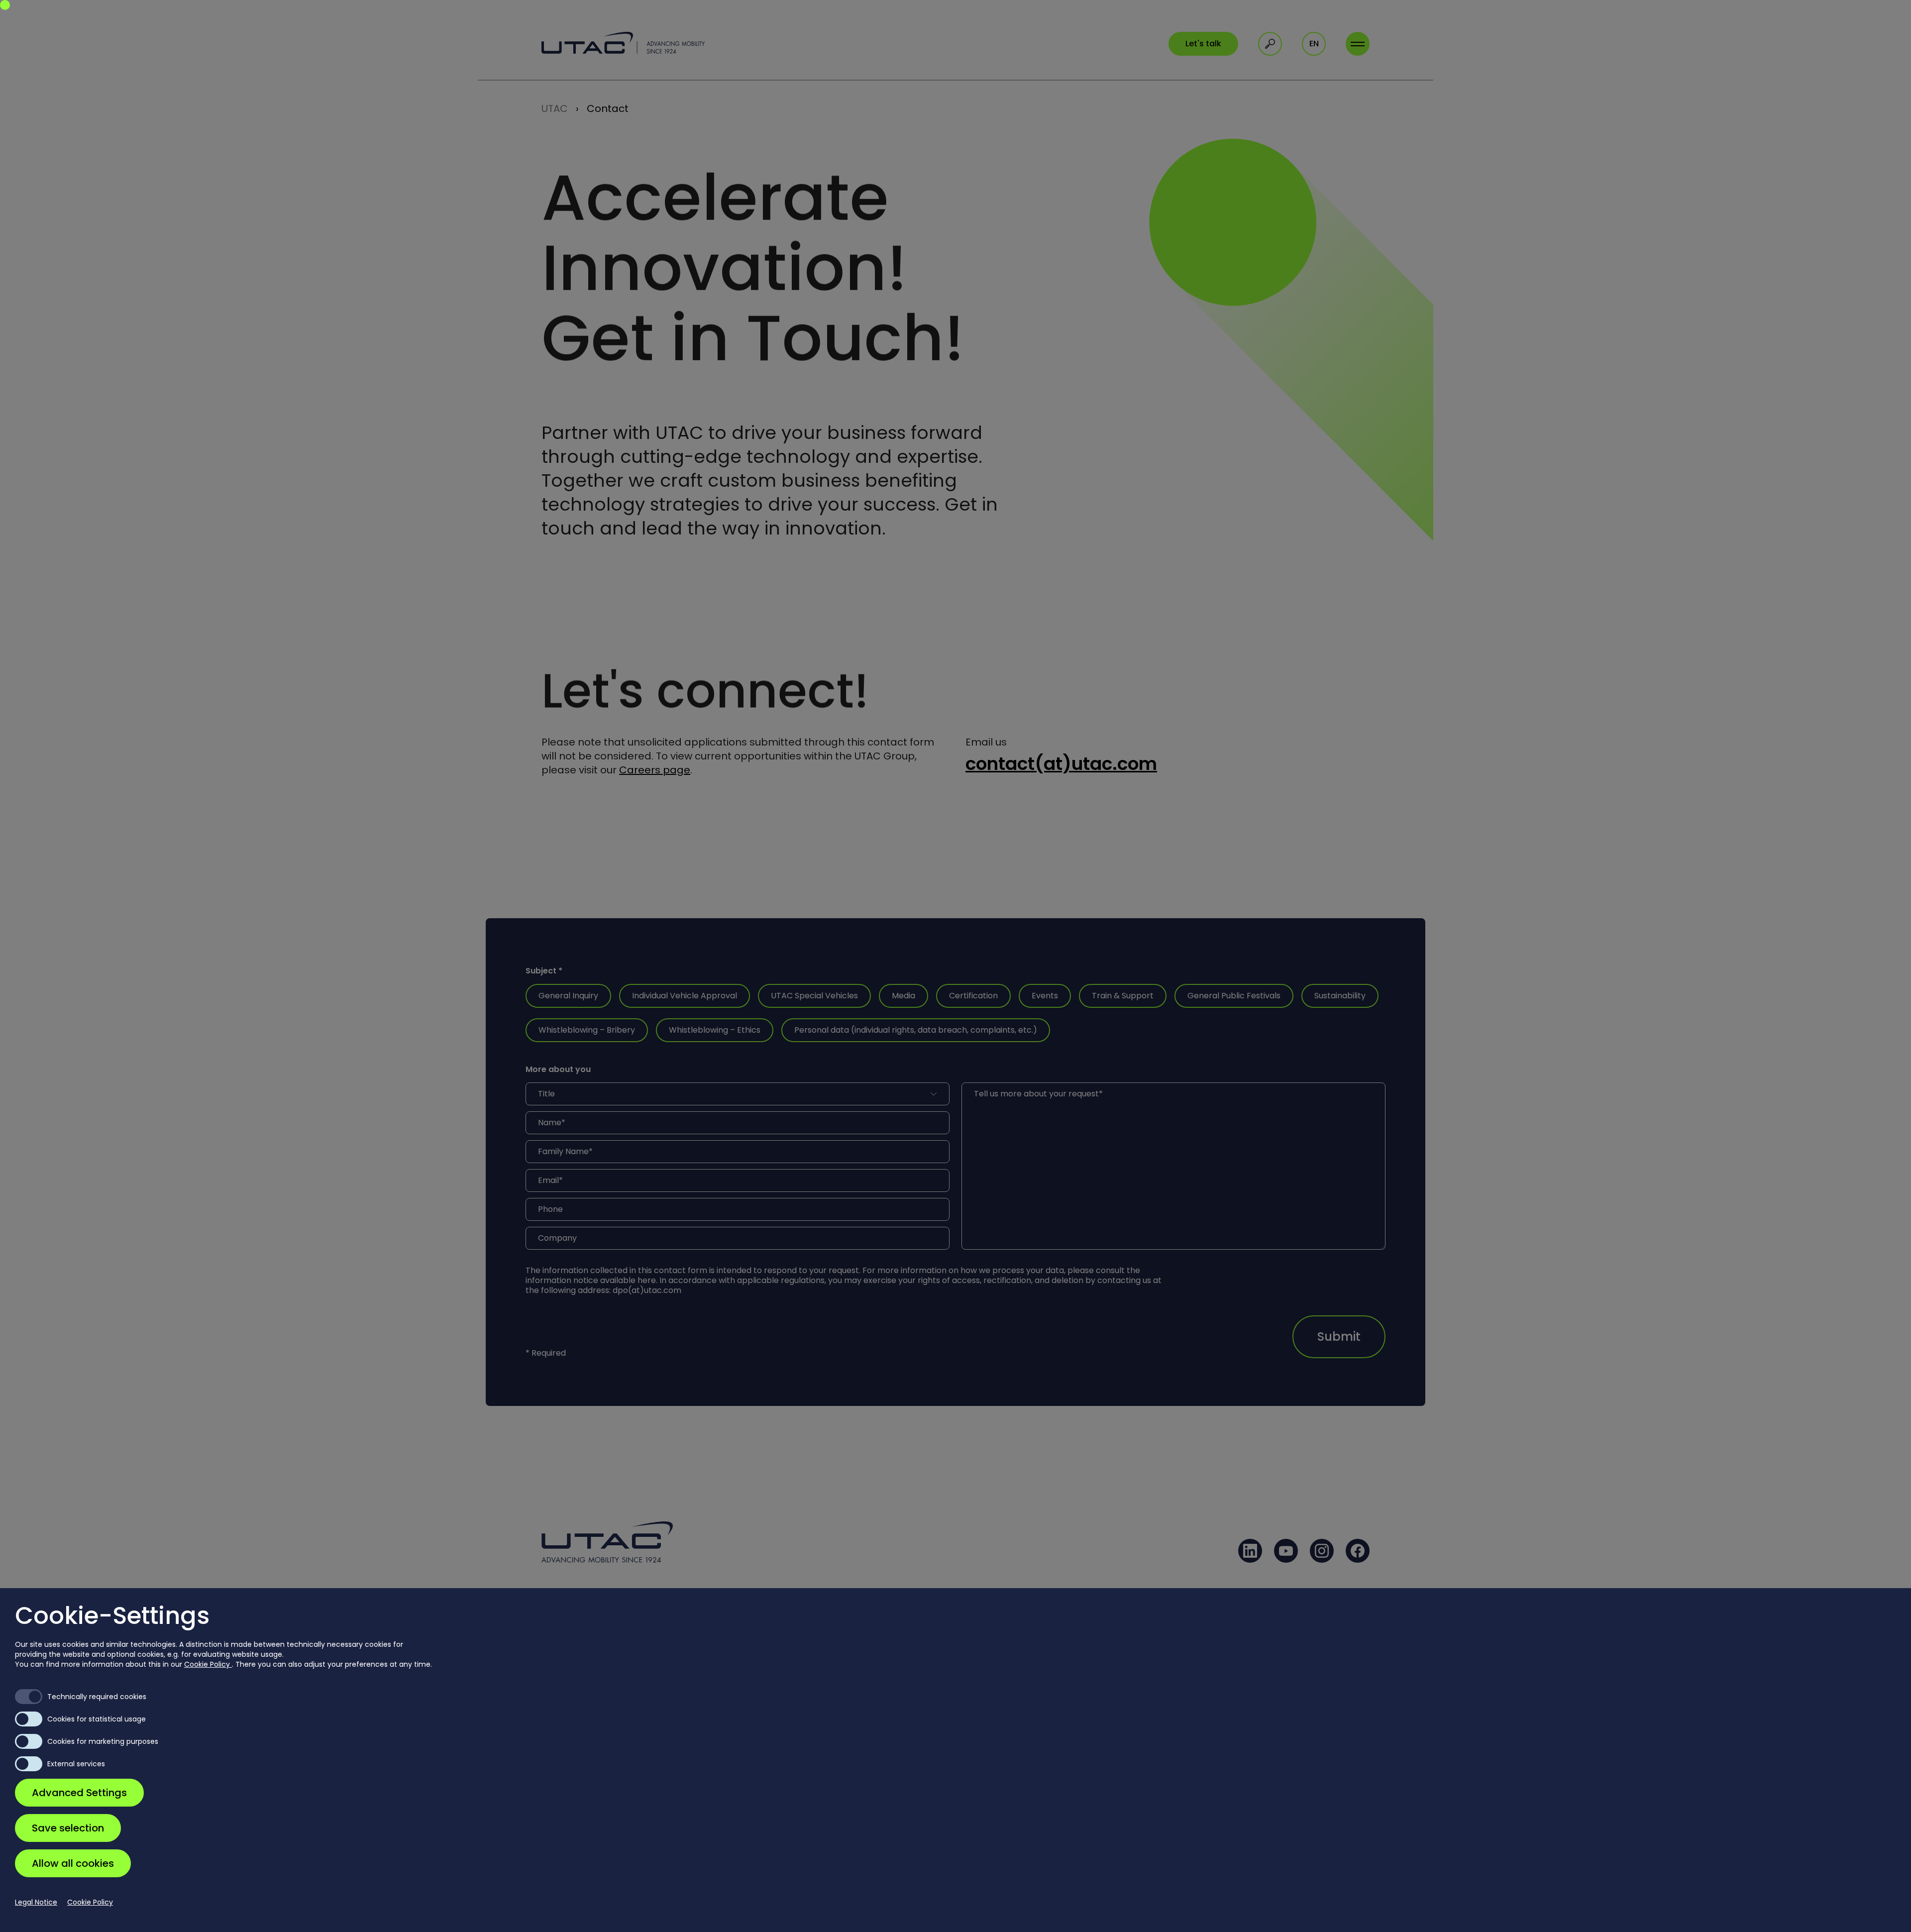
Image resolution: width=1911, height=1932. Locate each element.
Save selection (68, 1828)
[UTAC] (623, 43)
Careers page (655, 770)
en (1314, 44)
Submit (1339, 1337)
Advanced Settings (79, 1793)
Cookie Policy (208, 1664)
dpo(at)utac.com (647, 1290)
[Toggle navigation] (1358, 44)
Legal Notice (36, 1902)
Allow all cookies (73, 1863)
